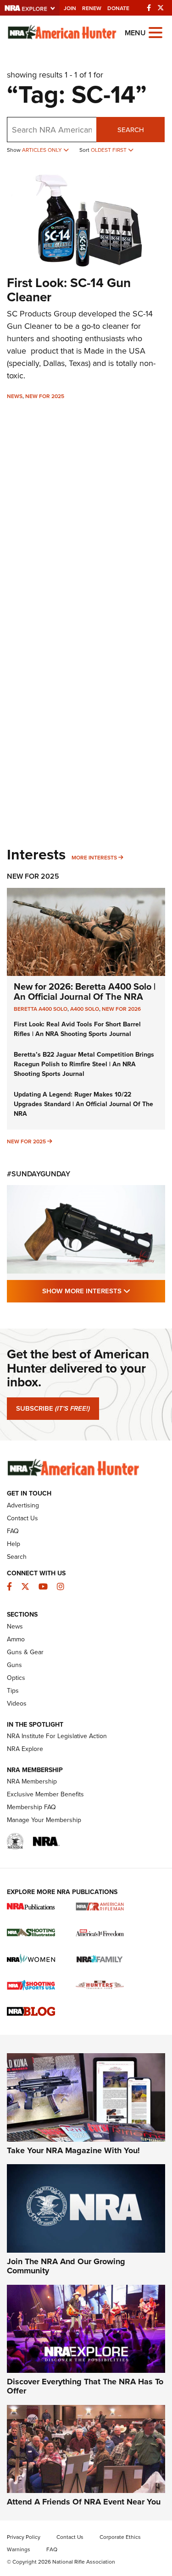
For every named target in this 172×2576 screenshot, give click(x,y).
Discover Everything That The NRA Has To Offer (85, 2386)
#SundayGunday (39, 1174)
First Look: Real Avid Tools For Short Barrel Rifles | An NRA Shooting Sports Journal (77, 1029)
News (15, 396)
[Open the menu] (155, 32)
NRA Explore (25, 1749)
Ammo (16, 1639)
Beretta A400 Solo (41, 1009)
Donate (118, 8)
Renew (92, 8)
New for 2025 (26, 1141)
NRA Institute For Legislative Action (57, 1736)
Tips (13, 1690)
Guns (14, 1665)
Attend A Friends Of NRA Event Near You (84, 2502)
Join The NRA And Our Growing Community (66, 2266)
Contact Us (22, 1518)
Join (70, 8)
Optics (16, 1678)
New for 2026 (121, 1009)
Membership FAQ (31, 1807)
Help (14, 1544)
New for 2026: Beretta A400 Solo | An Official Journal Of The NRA (85, 991)
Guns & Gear (25, 1652)
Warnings (19, 2549)
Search (131, 130)
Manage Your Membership (44, 1820)
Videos (17, 1703)
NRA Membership (32, 1781)
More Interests (94, 857)
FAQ (13, 1531)
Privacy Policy (24, 2537)
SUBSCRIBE (53, 1408)
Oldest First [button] (109, 150)
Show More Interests (104, 1291)
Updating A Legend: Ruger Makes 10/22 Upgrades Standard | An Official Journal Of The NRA (83, 1104)
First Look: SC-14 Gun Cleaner (69, 290)
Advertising (23, 1505)
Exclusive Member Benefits (45, 1794)
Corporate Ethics (120, 2537)
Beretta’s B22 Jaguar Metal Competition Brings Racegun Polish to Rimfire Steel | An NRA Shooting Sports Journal (84, 1064)
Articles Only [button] (43, 150)
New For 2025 (45, 396)
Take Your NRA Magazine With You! (73, 2150)
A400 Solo (85, 1009)
